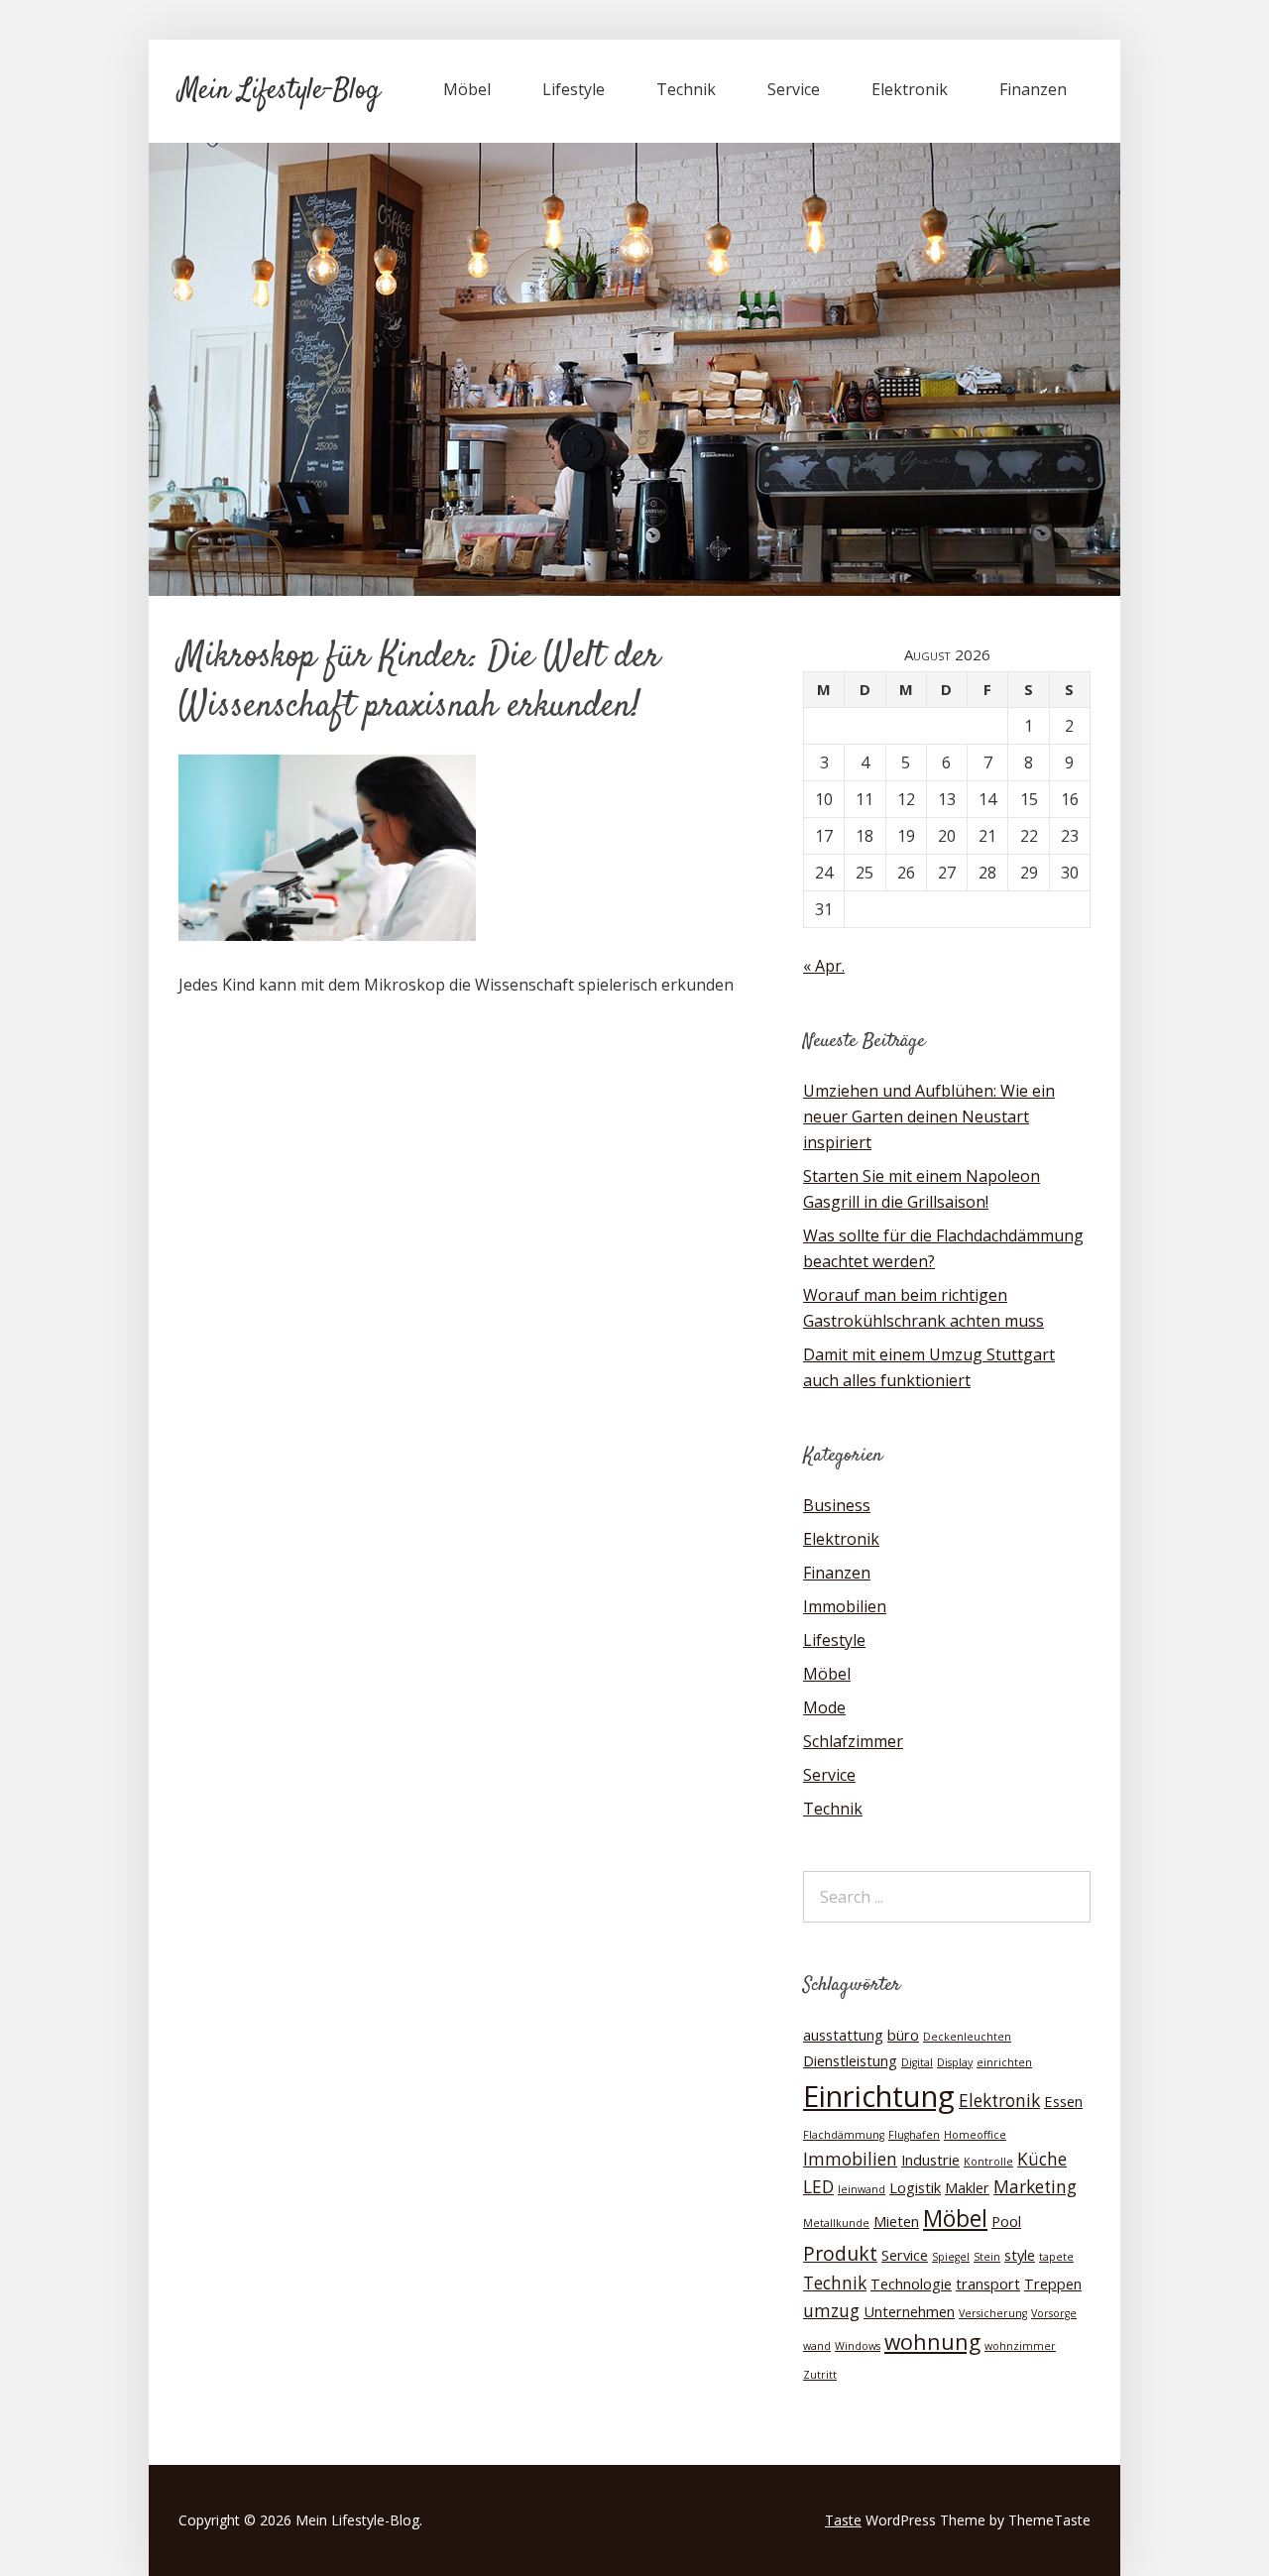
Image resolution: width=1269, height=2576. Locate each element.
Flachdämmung (844, 2135)
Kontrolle (988, 2162)
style (1020, 2255)
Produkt (840, 2253)
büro (903, 2035)
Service (794, 89)
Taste (843, 2520)
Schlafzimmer (853, 1741)
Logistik (915, 2187)
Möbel (467, 89)
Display (955, 2062)
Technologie (911, 2283)
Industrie (930, 2160)
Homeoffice (975, 2135)
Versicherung (993, 2313)
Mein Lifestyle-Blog (279, 91)
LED (818, 2187)
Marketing (1035, 2187)
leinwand (862, 2189)
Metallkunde (836, 2223)
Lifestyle (574, 89)
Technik (686, 89)
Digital (917, 2062)
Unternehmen (909, 2311)
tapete (1056, 2257)
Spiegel (951, 2257)
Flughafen (914, 2135)
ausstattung (843, 2035)
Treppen (1053, 2283)
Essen (1063, 2101)
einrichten (1004, 2062)
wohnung (932, 2342)
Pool (1006, 2221)
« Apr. (824, 966)
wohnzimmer (1020, 2346)
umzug (831, 2311)
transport (988, 2283)
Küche (1042, 2159)
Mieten (896, 2221)
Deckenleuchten (967, 2037)
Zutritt (820, 2375)
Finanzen (1033, 89)
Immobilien (845, 1606)
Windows (858, 2346)
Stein (987, 2257)
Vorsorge (1054, 2313)
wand (817, 2346)
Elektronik (910, 89)
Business (837, 1505)
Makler (967, 2187)
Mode (824, 1707)
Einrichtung (879, 2096)
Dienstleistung (850, 2060)
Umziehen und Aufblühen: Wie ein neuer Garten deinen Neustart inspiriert (929, 1116)
